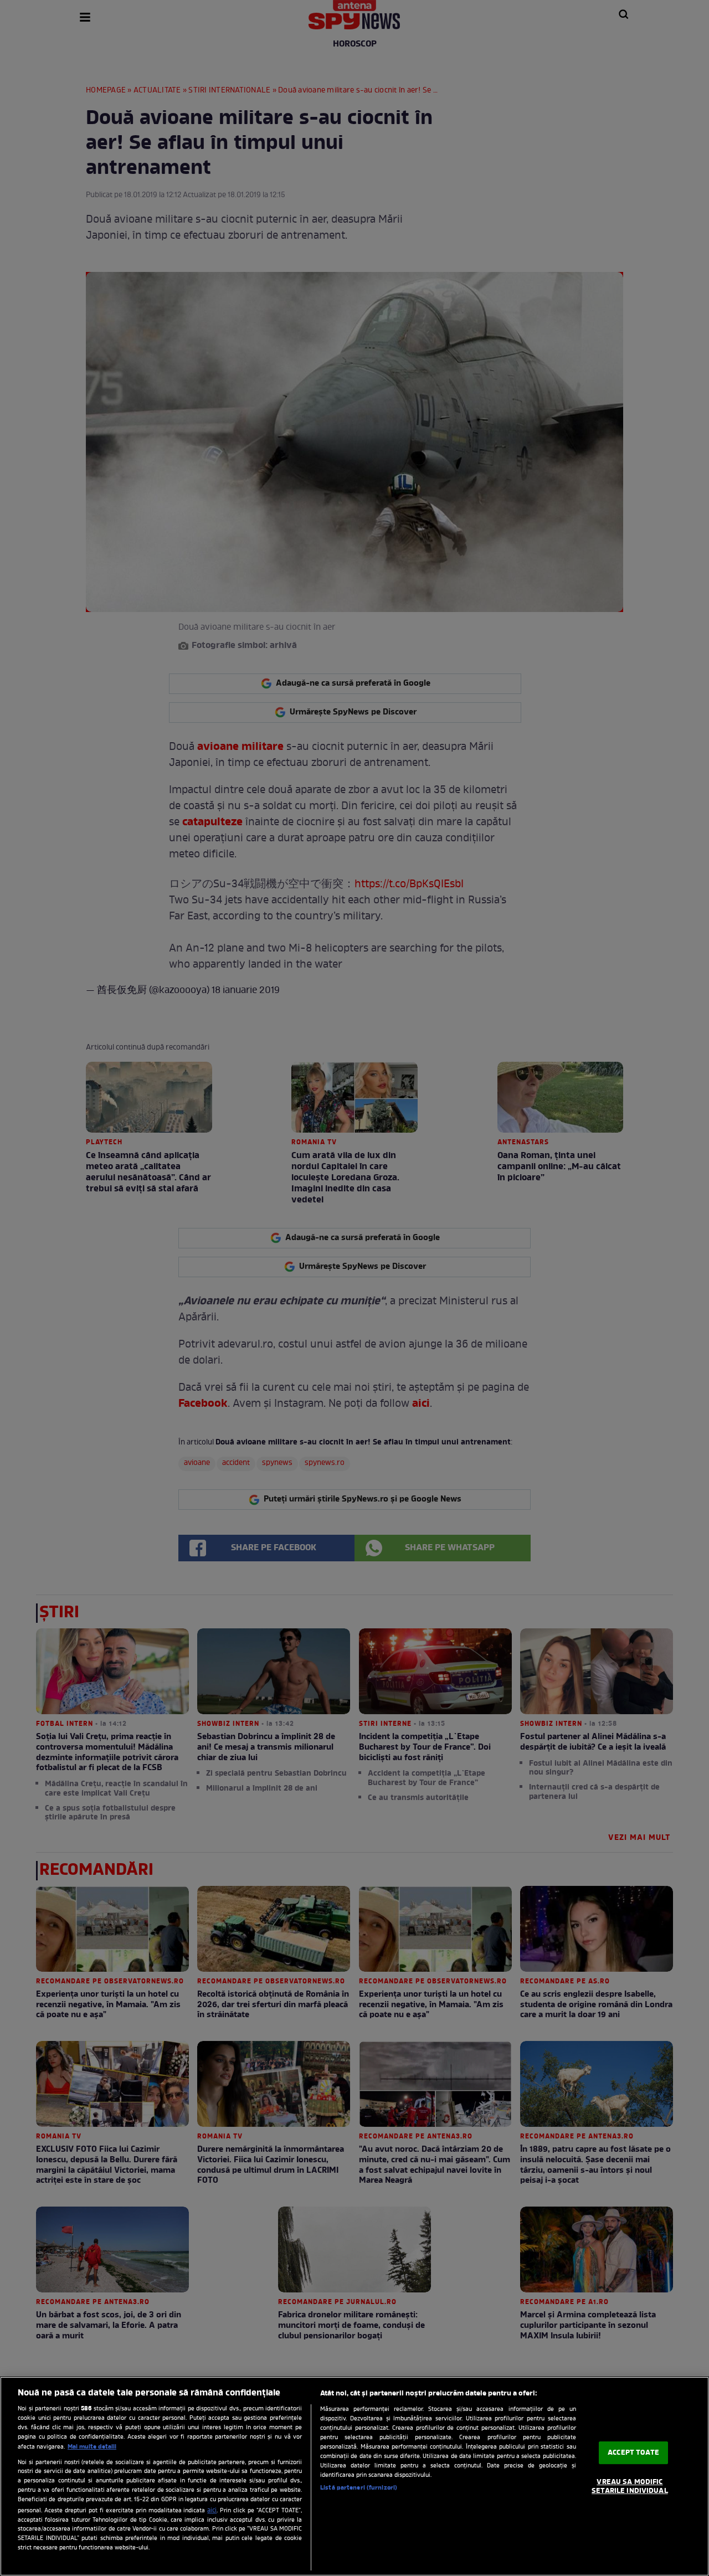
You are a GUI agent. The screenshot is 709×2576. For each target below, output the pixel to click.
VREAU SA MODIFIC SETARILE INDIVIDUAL (630, 2487)
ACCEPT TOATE (633, 2453)
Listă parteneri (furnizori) (359, 2488)
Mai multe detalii (92, 2447)
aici (212, 2511)
